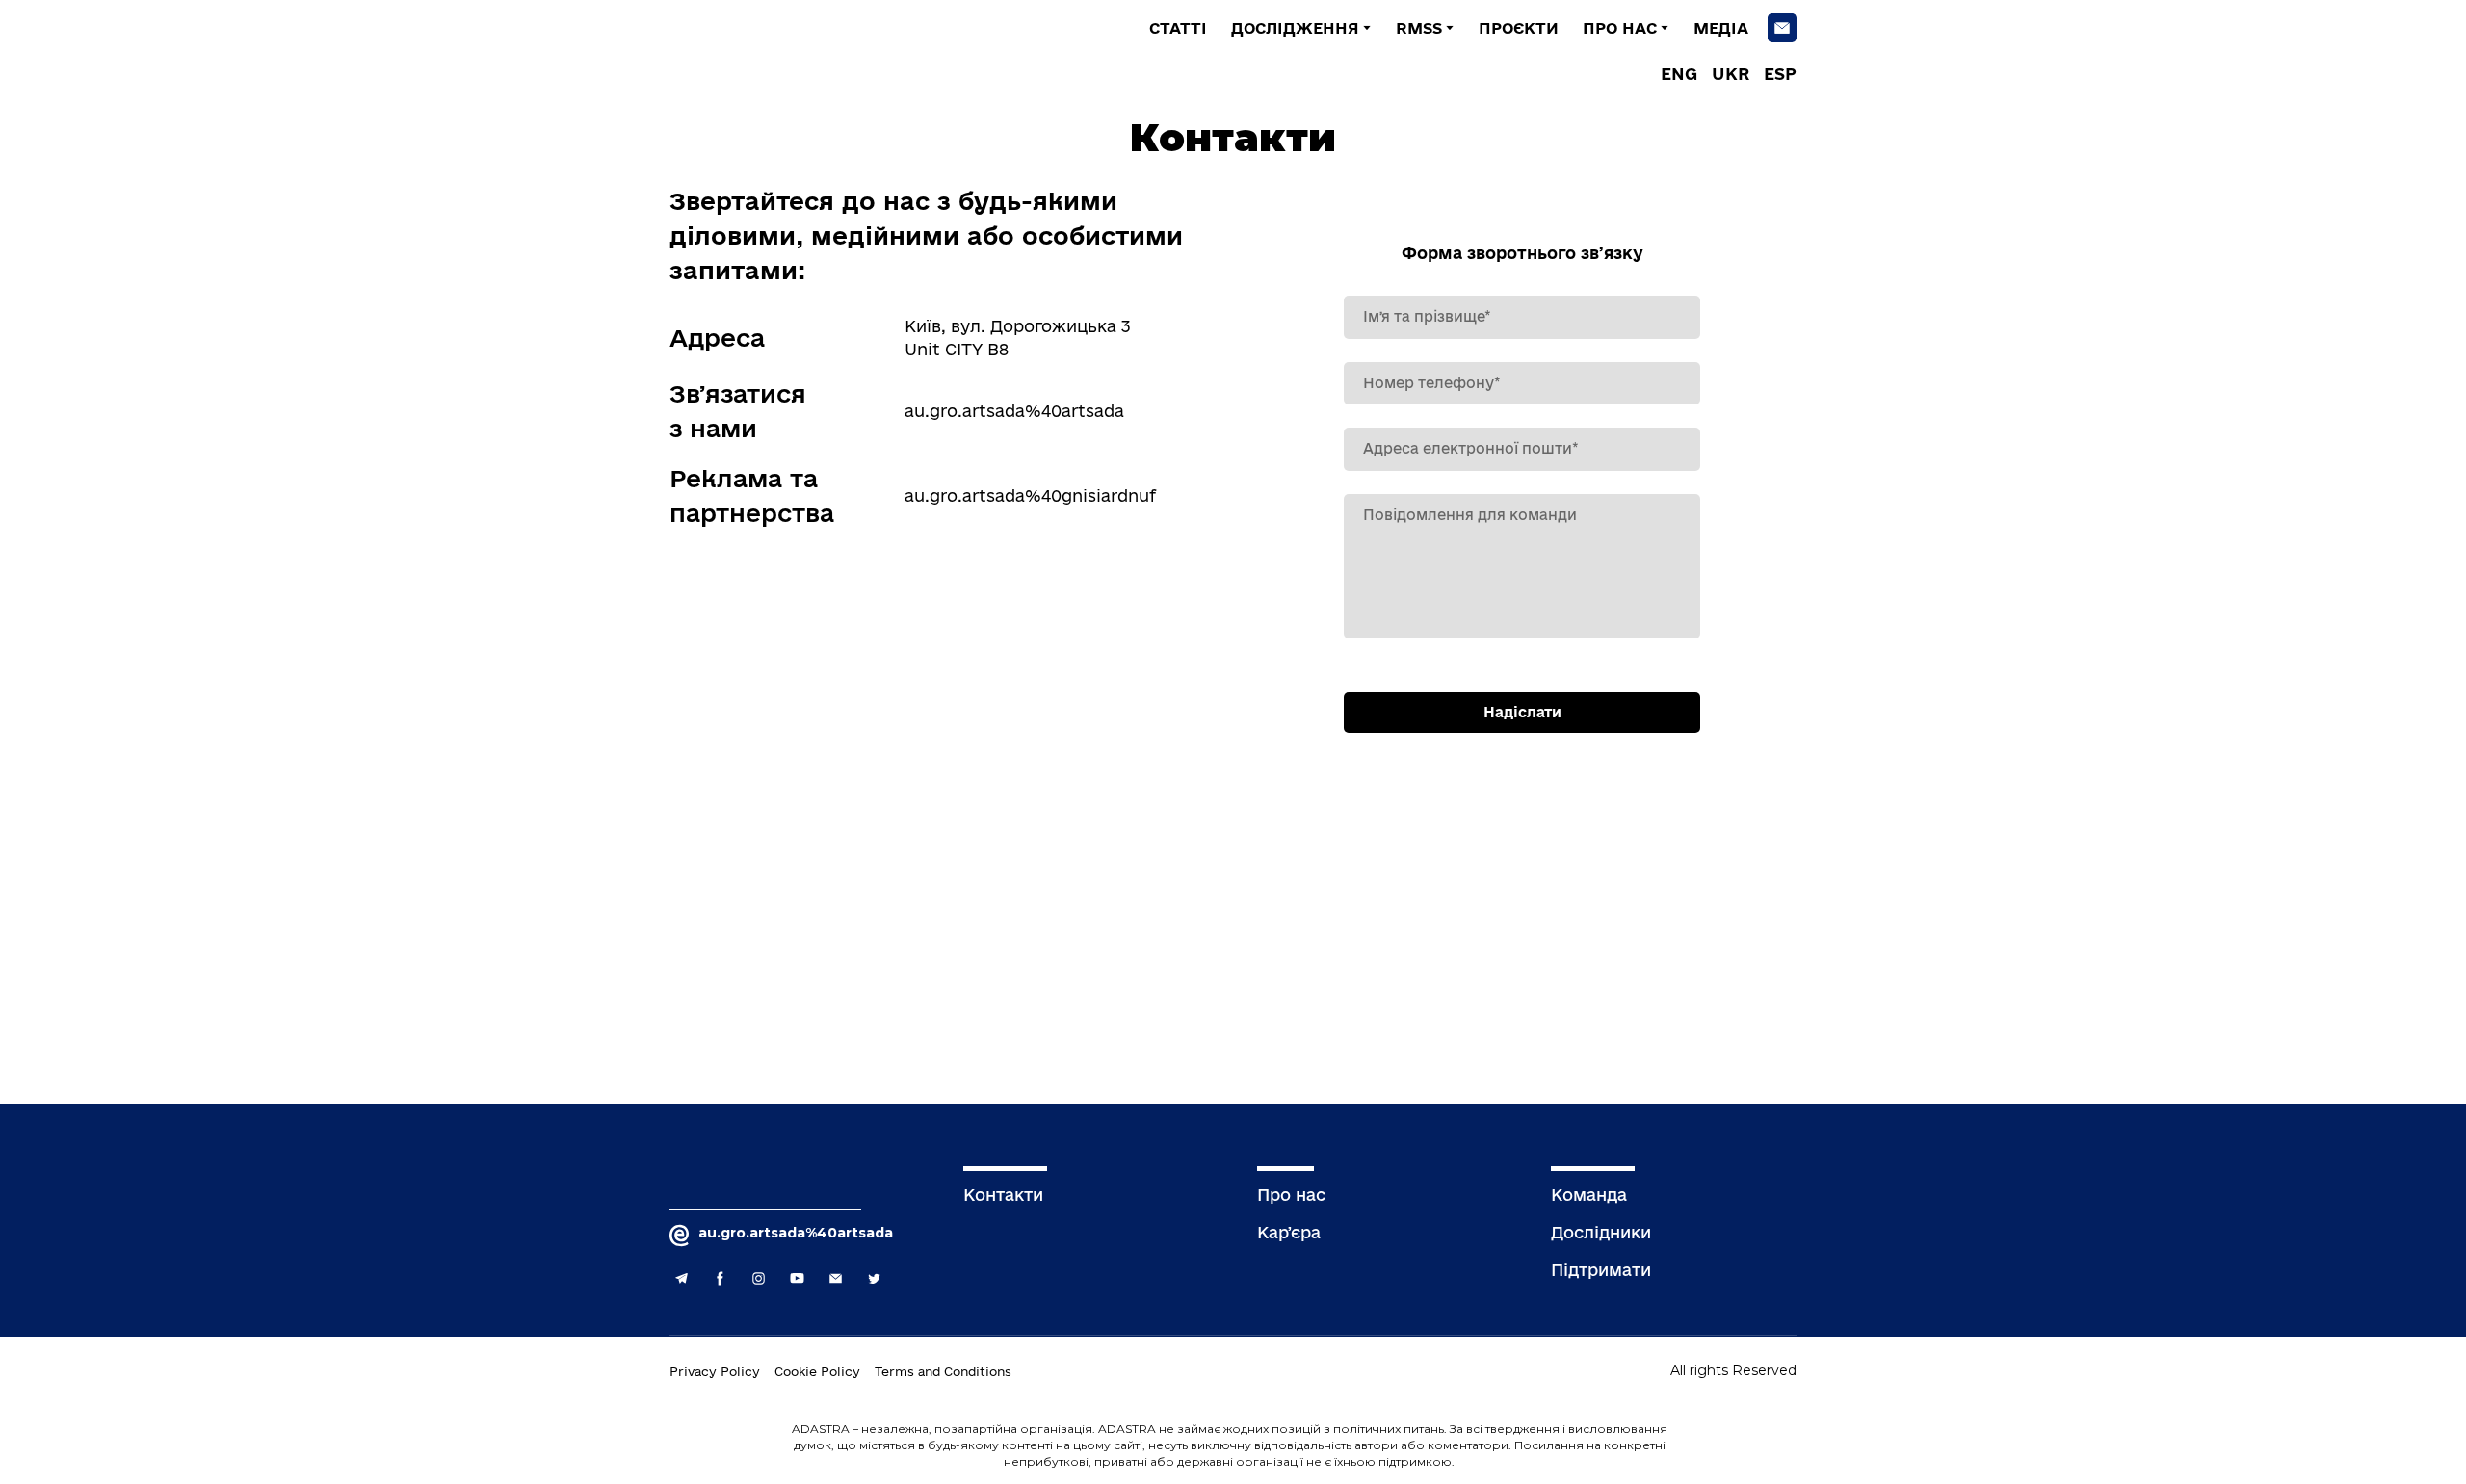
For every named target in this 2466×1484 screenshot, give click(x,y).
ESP (1780, 74)
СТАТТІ (1178, 28)
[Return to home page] (818, 48)
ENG (1679, 74)
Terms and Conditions (943, 1371)
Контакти (1003, 1195)
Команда (1589, 1195)
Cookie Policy (817, 1371)
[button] (1782, 28)
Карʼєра (1289, 1232)
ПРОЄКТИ (1519, 28)
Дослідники (1601, 1232)
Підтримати (1601, 1270)
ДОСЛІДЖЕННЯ (1295, 28)
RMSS (1419, 28)
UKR (1731, 74)
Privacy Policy (715, 1371)
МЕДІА (1721, 28)
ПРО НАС (1620, 28)
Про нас (1291, 1195)
